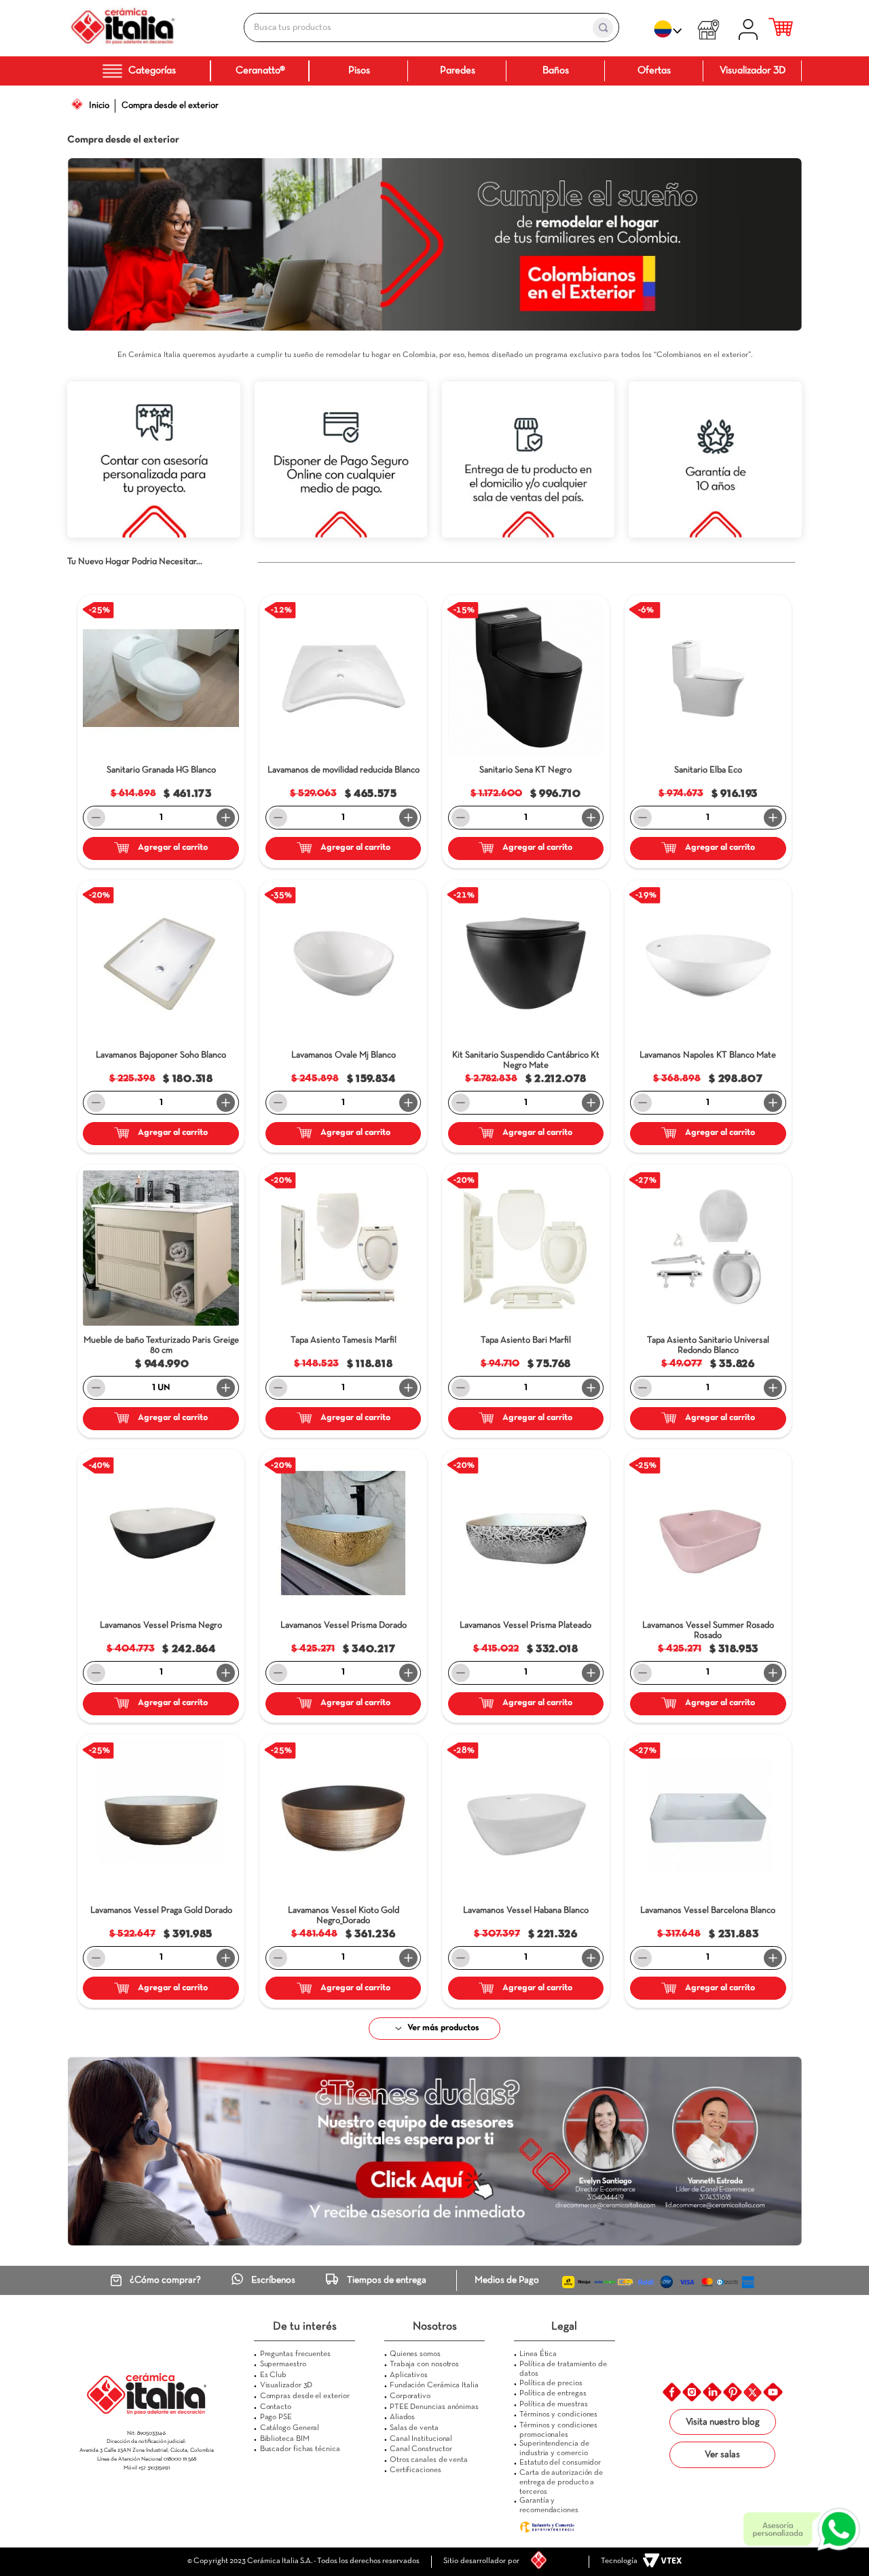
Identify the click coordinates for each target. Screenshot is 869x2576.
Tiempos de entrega (387, 2280)
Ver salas (722, 2455)
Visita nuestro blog (723, 2422)
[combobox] (417, 27)
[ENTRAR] (751, 28)
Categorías (152, 71)
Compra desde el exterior (170, 106)
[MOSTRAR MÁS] (435, 2029)
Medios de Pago (507, 2280)
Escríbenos (273, 2280)
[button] (232, 607)
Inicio (99, 106)
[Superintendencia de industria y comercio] (565, 2527)
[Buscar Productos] (603, 28)
